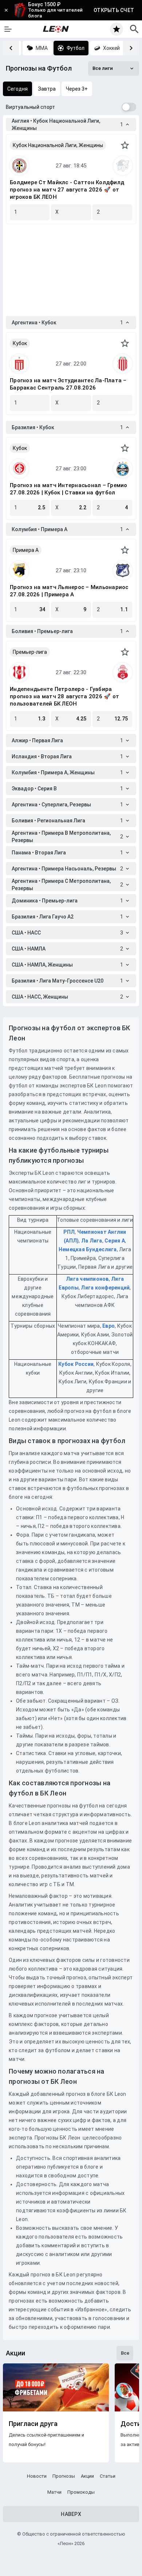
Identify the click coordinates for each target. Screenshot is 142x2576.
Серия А (115, 1241)
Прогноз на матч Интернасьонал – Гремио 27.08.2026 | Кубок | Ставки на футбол (69, 489)
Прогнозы (64, 2476)
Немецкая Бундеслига (88, 1249)
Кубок (20, 343)
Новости (37, 2476)
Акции (87, 2476)
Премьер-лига (30, 652)
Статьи (108, 2476)
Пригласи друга (33, 2424)
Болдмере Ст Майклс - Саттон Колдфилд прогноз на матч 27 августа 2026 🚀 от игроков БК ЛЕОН (67, 190)
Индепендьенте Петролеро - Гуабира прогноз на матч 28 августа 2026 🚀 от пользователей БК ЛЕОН (64, 696)
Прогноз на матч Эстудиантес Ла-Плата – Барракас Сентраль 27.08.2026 (68, 384)
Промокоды (81, 2492)
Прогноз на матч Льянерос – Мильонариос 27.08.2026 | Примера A (69, 591)
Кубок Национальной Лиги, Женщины (58, 145)
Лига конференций (105, 1288)
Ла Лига (92, 1241)
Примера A (26, 550)
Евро (109, 1326)
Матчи (54, 2492)
